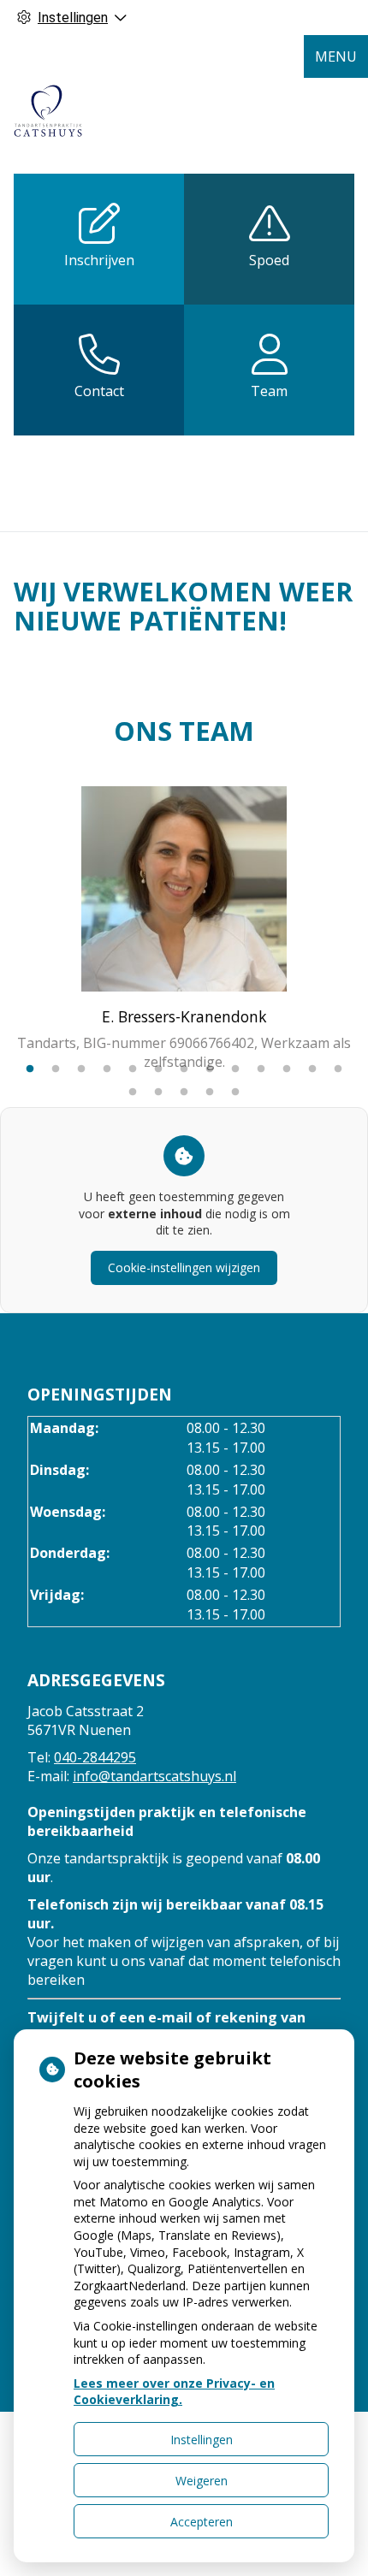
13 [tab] (338, 1069)
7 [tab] (184, 1069)
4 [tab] (107, 1069)
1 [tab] (30, 1069)
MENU (336, 56)
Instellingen (202, 2440)
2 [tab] (56, 1069)
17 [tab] (210, 1093)
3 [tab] (81, 1069)
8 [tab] (210, 1069)
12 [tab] (312, 1069)
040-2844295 (95, 1757)
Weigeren (202, 2481)
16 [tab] (184, 1093)
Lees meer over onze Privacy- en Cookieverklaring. (174, 2392)
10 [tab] (261, 1069)
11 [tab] (287, 1069)
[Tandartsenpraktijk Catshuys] (48, 111)
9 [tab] (235, 1069)
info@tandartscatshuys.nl (154, 1776)
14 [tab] (133, 1093)
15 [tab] (158, 1093)
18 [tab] (235, 1093)
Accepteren (202, 2522)
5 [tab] (133, 1069)
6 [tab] (158, 1069)
